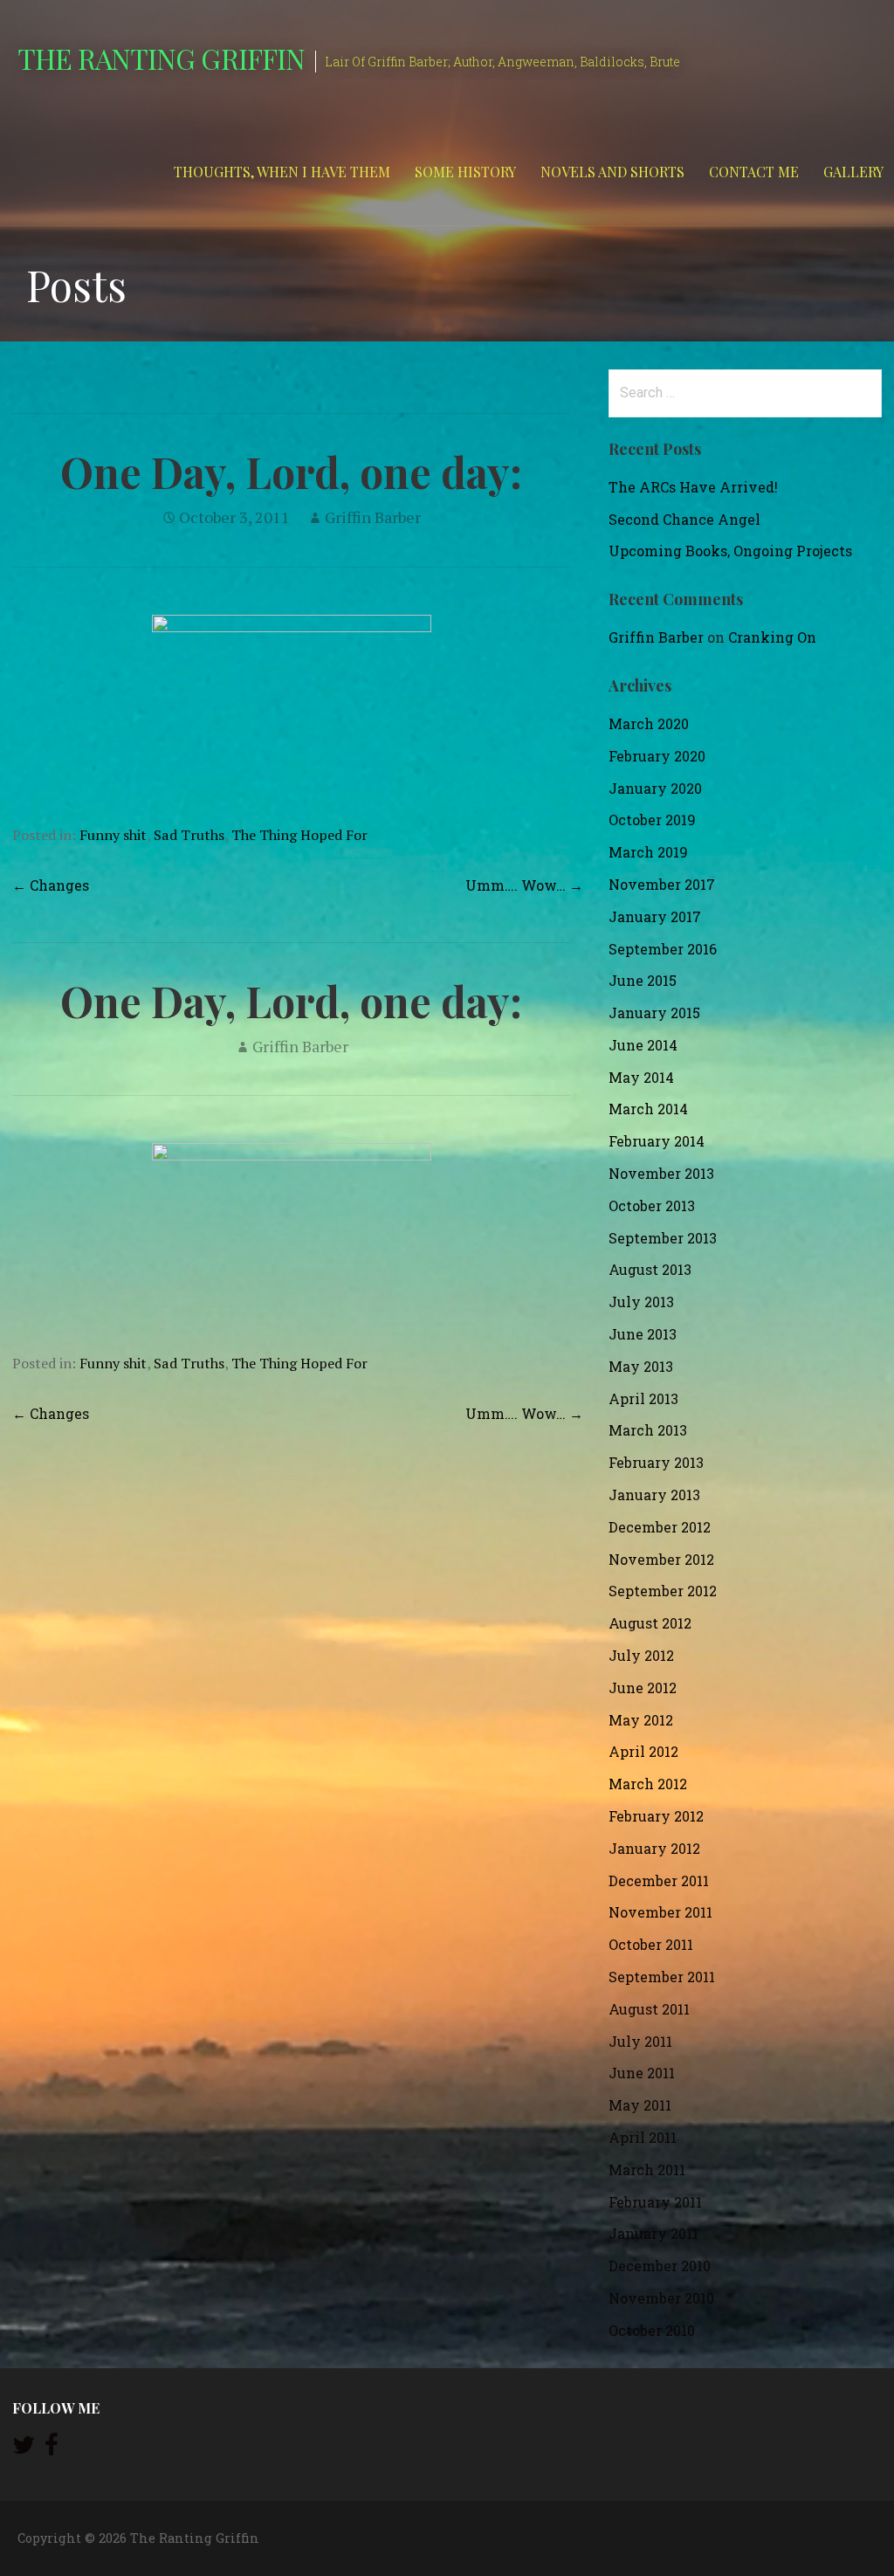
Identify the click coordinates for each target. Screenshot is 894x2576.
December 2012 (660, 1527)
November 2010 (661, 2298)
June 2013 (643, 1334)
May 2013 (641, 1366)
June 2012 (643, 1687)
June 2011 (642, 2073)
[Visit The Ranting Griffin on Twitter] (24, 2449)
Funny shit (113, 835)
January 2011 (653, 2233)
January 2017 (655, 916)
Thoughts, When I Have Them (282, 172)
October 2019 (652, 820)
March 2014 (648, 1109)
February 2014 (657, 1141)
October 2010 (652, 2330)
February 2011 (655, 2202)
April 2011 (643, 2137)
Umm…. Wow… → (524, 885)
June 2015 (643, 980)
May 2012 (641, 1720)
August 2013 (650, 1269)
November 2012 (661, 1559)
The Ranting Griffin (161, 58)
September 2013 (663, 1238)
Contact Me (754, 172)
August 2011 (649, 2009)
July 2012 (641, 1655)
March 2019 (648, 852)
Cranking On (772, 637)
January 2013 (654, 1495)
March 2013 (648, 1430)
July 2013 (641, 1302)
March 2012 (648, 1784)
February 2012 (656, 1816)
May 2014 (641, 1077)
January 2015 (654, 1012)
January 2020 (655, 788)
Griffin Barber (373, 517)
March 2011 (647, 2170)
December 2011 (659, 1880)
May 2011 (640, 2105)
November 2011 (660, 1912)
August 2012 (650, 1623)
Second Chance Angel (684, 519)
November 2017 (662, 884)
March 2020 (649, 723)
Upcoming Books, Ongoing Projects (730, 551)
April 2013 (643, 1398)
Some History (465, 172)
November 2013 (661, 1173)
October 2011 (651, 1944)
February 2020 (657, 756)
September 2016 (663, 949)
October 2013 (652, 1205)
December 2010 (660, 2266)
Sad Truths (189, 835)
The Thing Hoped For (299, 835)
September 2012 (663, 1591)
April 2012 (643, 1751)
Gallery (853, 172)
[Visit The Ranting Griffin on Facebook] (52, 2449)
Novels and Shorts (612, 172)
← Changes (51, 885)
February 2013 (656, 1462)
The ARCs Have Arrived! (693, 487)
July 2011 (640, 2041)
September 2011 (662, 1977)
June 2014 (643, 1045)
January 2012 (654, 1848)
